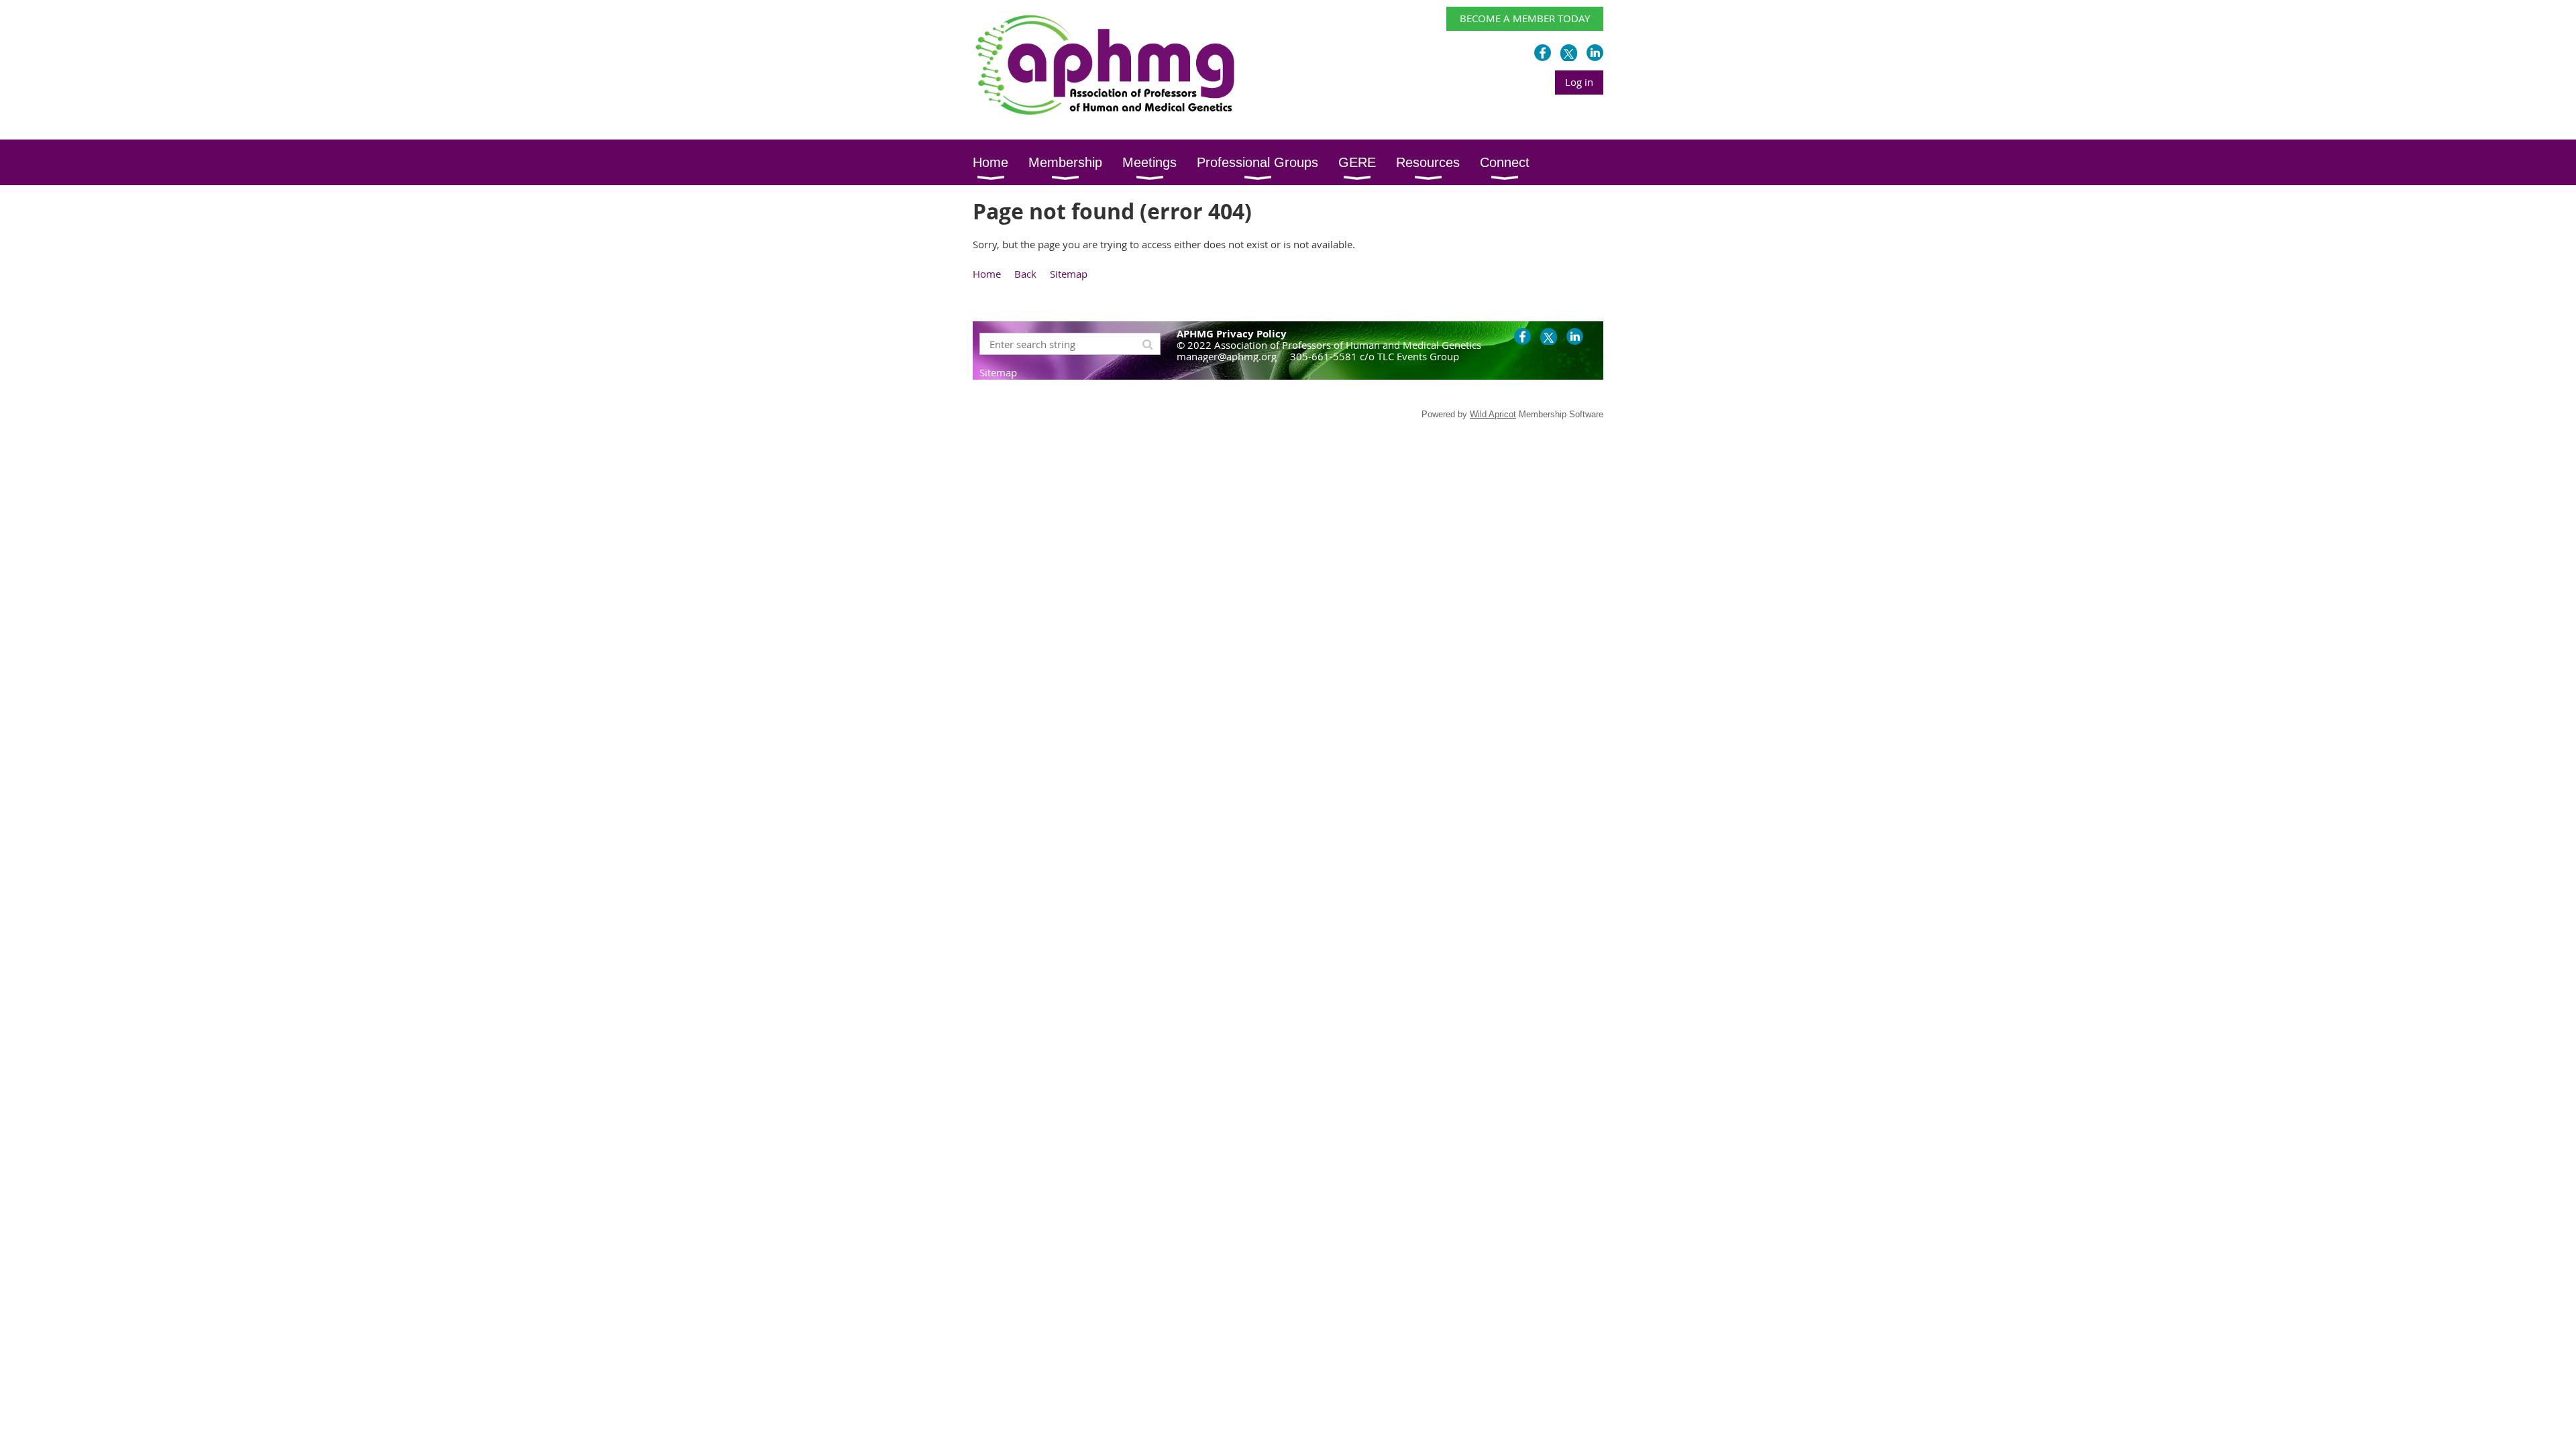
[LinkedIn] (1595, 53)
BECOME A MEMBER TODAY (1525, 18)
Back (1025, 274)
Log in (1579, 82)
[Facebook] (1543, 53)
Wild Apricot (1493, 414)
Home (987, 274)
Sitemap (1069, 274)
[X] (1569, 53)
